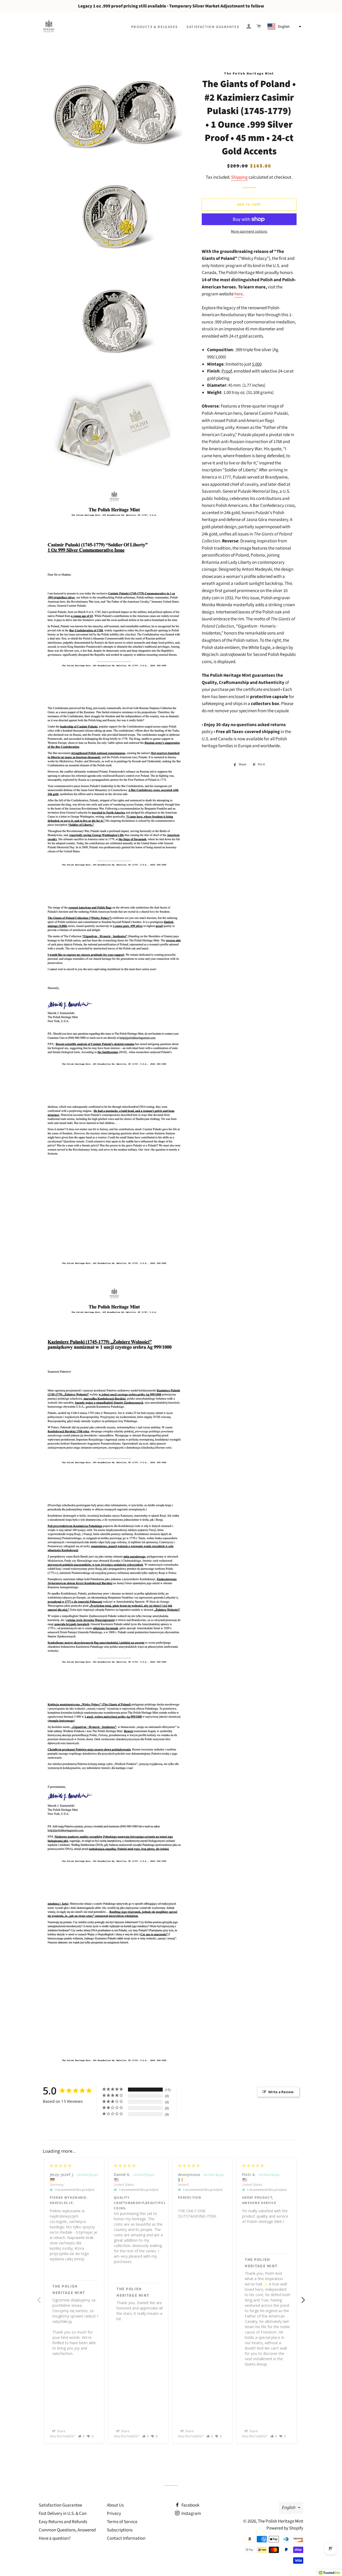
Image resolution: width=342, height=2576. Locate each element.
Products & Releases (155, 27)
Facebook (190, 2505)
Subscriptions (120, 2530)
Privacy (114, 2514)
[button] (284, 27)
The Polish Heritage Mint (281, 2521)
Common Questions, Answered (67, 2530)
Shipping (239, 177)
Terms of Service (122, 2522)
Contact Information (126, 2538)
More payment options (249, 232)
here (238, 294)
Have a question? (55, 2538)
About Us (115, 2505)
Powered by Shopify (285, 2528)
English (289, 2508)
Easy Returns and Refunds (63, 2522)
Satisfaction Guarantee (213, 27)
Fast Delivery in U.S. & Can (63, 2514)
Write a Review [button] (281, 2092)
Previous (39, 2297)
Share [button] (61, 2431)
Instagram (191, 2514)
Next (303, 2297)
